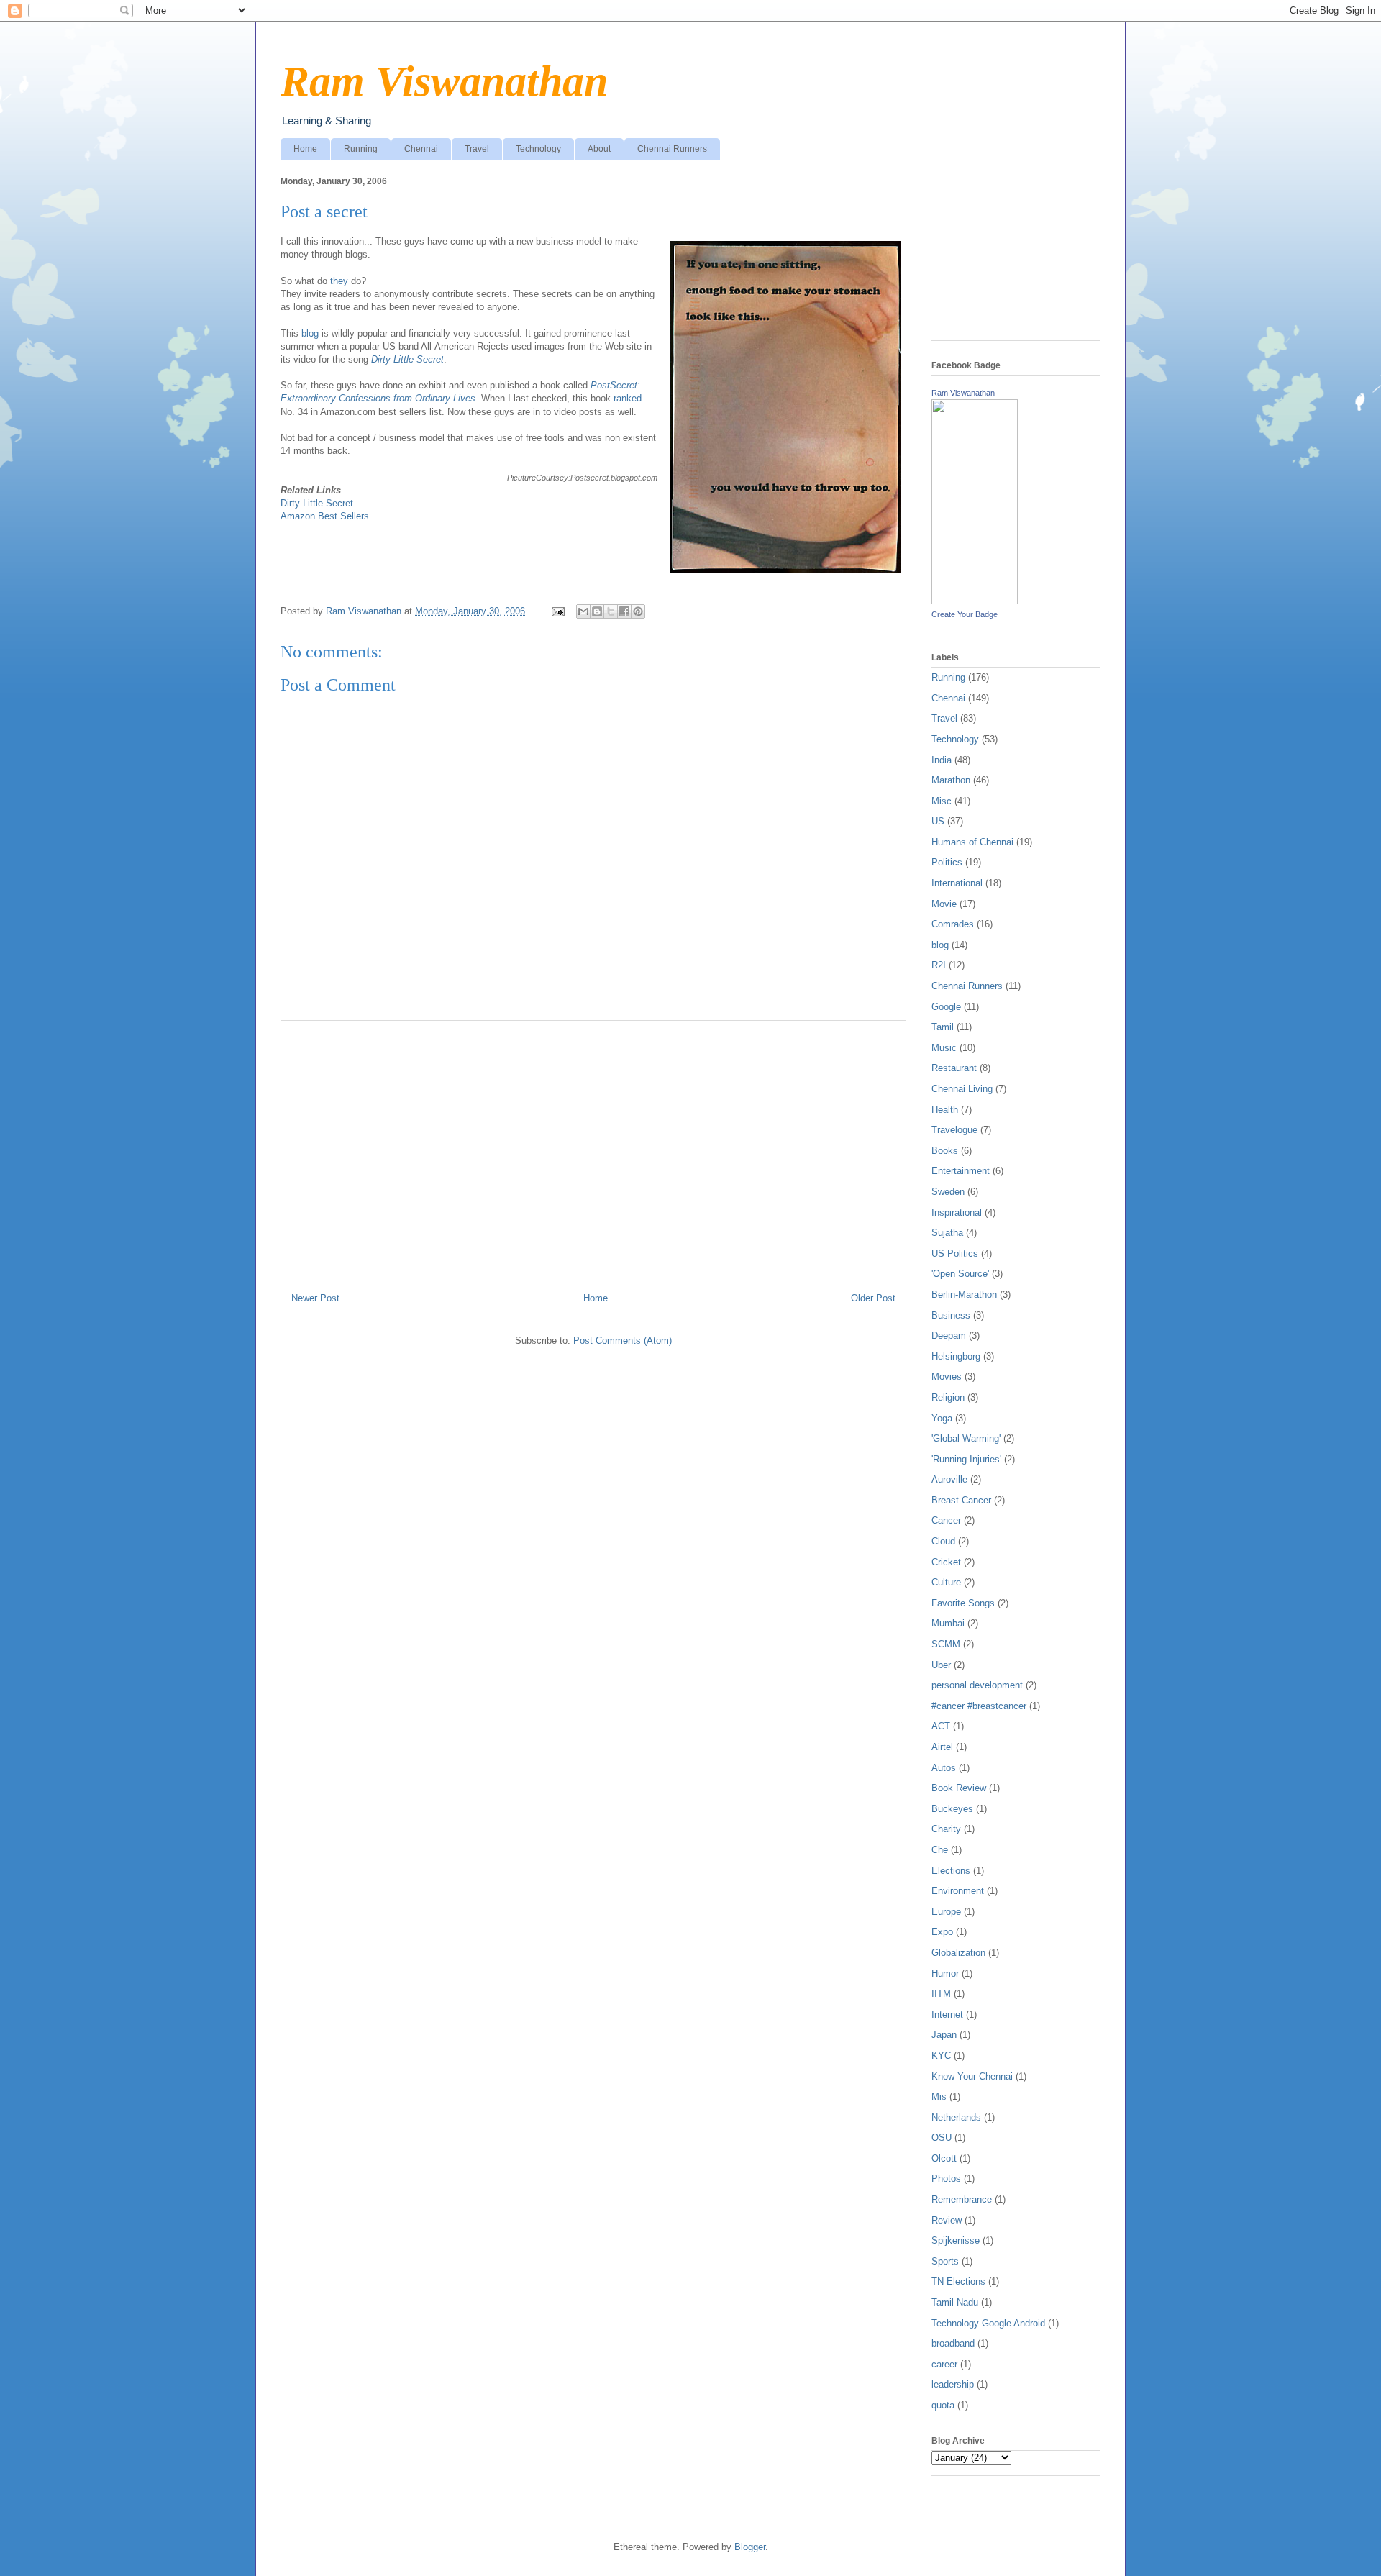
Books (945, 1151)
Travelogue (954, 1130)
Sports (945, 2261)
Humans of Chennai (972, 842)
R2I (939, 965)
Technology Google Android (988, 2323)
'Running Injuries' (966, 1459)
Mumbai (948, 1623)
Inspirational (957, 1212)
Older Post (873, 1298)
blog (310, 333)
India (942, 760)
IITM (941, 1994)
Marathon (951, 780)
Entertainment (961, 1171)
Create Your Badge (965, 614)
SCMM (946, 1644)
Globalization (958, 1953)
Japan (944, 2035)
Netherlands (956, 2117)
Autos (944, 1768)
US (938, 821)
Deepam (949, 1335)
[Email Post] (557, 611)
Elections (951, 1871)
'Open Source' (960, 1274)
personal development (977, 1685)
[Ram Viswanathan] (975, 601)
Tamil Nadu (955, 2302)
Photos (946, 2179)
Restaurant (954, 1068)
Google (946, 1007)
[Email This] (583, 611)
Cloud (943, 1541)
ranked (628, 398)
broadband (953, 2343)
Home (305, 149)
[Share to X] (611, 611)
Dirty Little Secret (317, 503)
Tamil (943, 1027)
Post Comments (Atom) (623, 1341)
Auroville (949, 1479)
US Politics (955, 1253)
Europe (946, 1912)
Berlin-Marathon (964, 1294)
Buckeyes (952, 1809)
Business (951, 1315)
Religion (948, 1397)
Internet (947, 2015)
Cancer (946, 1520)
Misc (942, 801)
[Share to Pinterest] (638, 611)
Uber (941, 1665)
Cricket (946, 1562)
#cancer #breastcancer (979, 1706)
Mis (939, 2097)
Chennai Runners (672, 149)
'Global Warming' (966, 1438)
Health (945, 1110)
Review (947, 2220)
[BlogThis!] (597, 611)
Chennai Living (962, 1089)
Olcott (944, 2158)
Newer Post (315, 1298)
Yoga (942, 1418)
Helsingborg (956, 1356)
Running (361, 149)
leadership (953, 2384)
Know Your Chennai (972, 2076)
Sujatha (947, 1233)
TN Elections (958, 2281)
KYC (941, 2056)
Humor (945, 1974)
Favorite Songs (963, 1603)
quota (943, 2405)
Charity (946, 1829)
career (944, 2364)
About (599, 149)
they (338, 281)
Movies (947, 1376)
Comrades (953, 924)
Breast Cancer (961, 1500)
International (957, 883)
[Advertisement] (593, 1151)
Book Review (959, 1788)
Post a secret (324, 211)
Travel (477, 149)
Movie (944, 904)
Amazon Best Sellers (325, 516)
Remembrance (962, 2199)
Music (944, 1048)
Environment (958, 1891)
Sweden (948, 1192)
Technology (538, 149)
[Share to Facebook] (624, 611)
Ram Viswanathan (444, 81)
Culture (946, 1582)
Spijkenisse (956, 2240)
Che (940, 1850)
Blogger (750, 2547)
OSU (942, 2138)
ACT (941, 1726)
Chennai (421, 149)
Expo (942, 1932)
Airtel (942, 1747)
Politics (947, 862)
